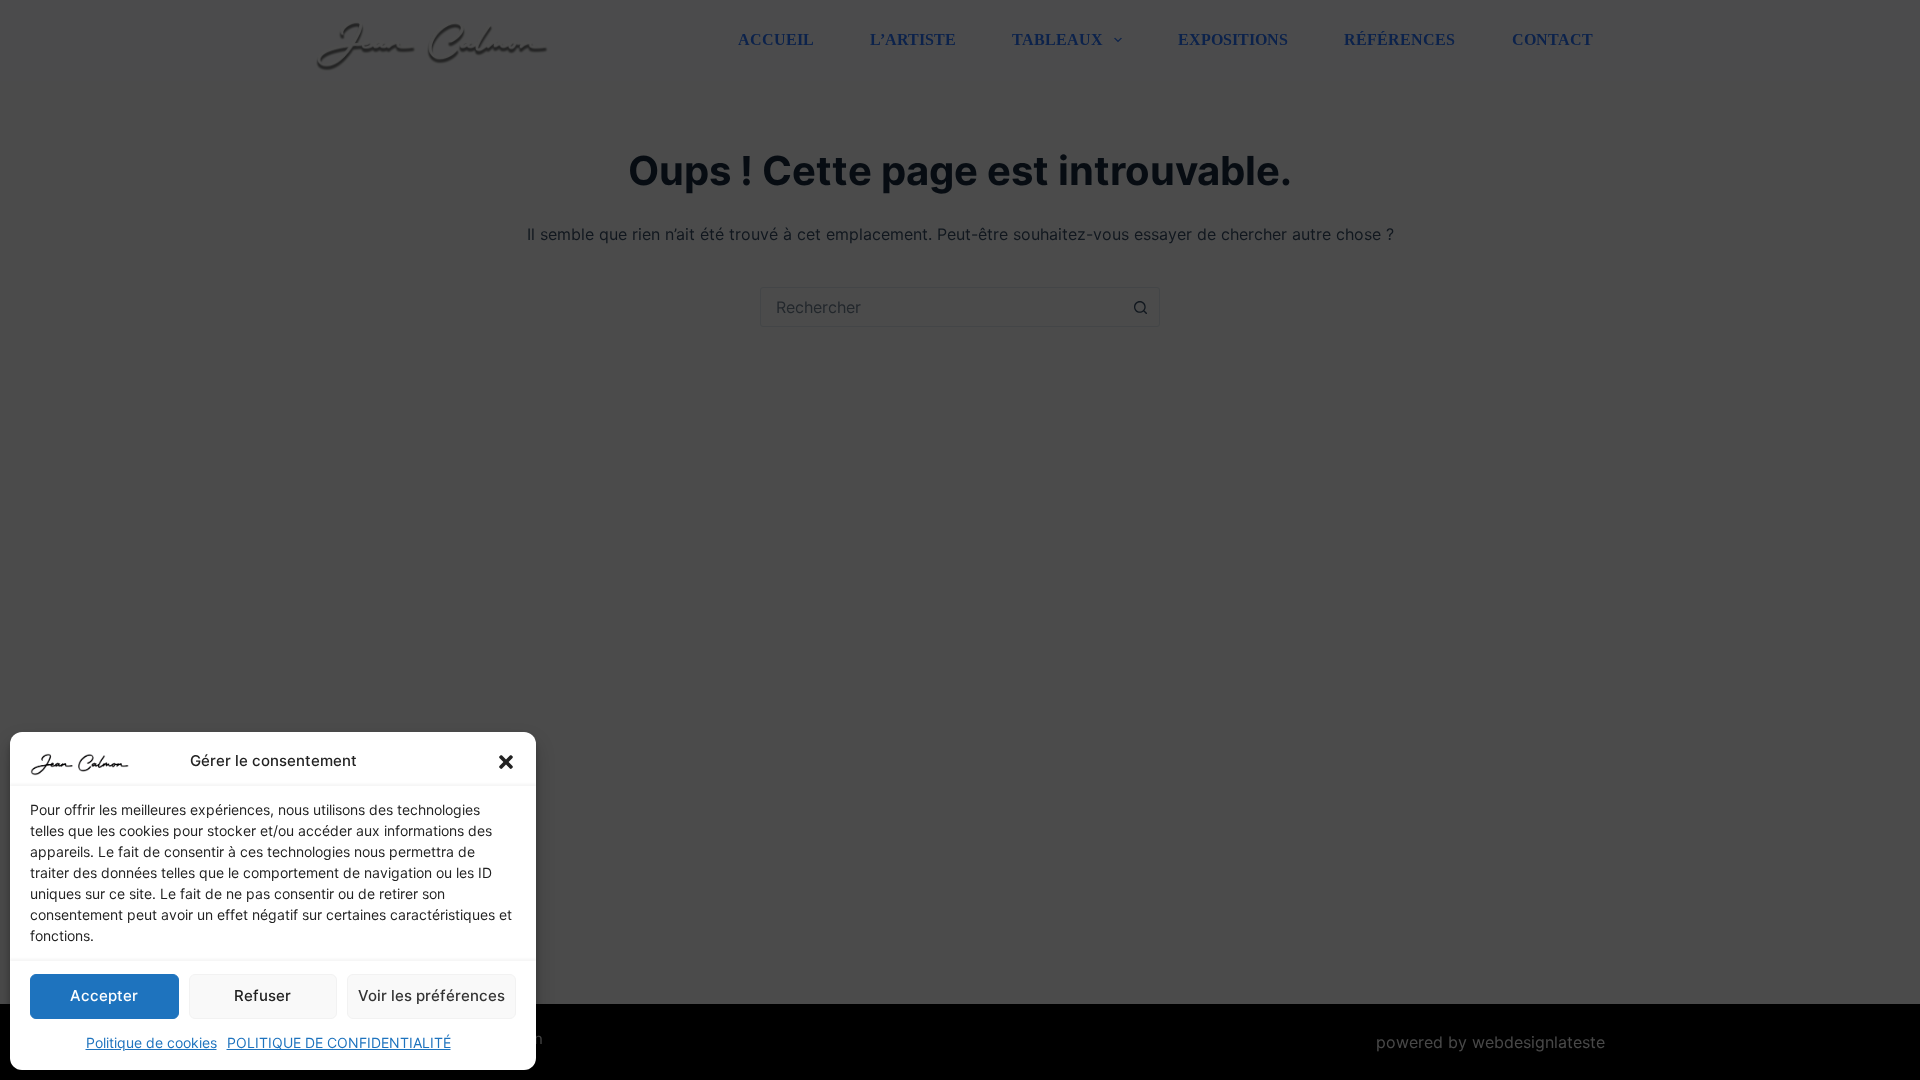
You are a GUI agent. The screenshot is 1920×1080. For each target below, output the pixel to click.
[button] (506, 762)
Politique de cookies (151, 1042)
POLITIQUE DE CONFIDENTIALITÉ (339, 1042)
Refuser (262, 995)
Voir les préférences (431, 995)
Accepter (104, 995)
